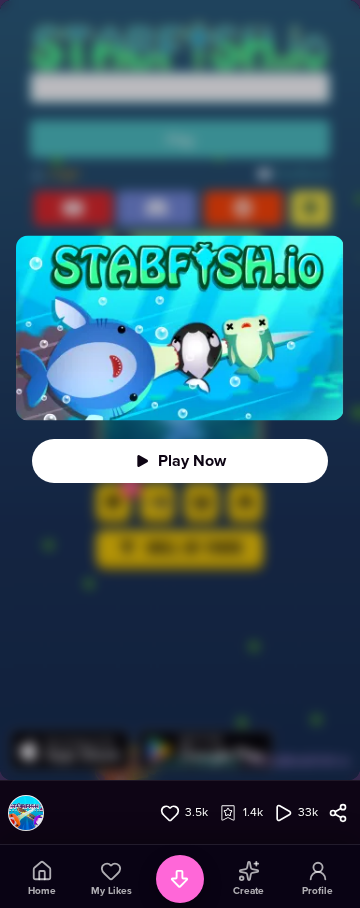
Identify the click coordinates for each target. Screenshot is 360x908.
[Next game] (180, 879)
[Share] (338, 813)
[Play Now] (180, 461)
